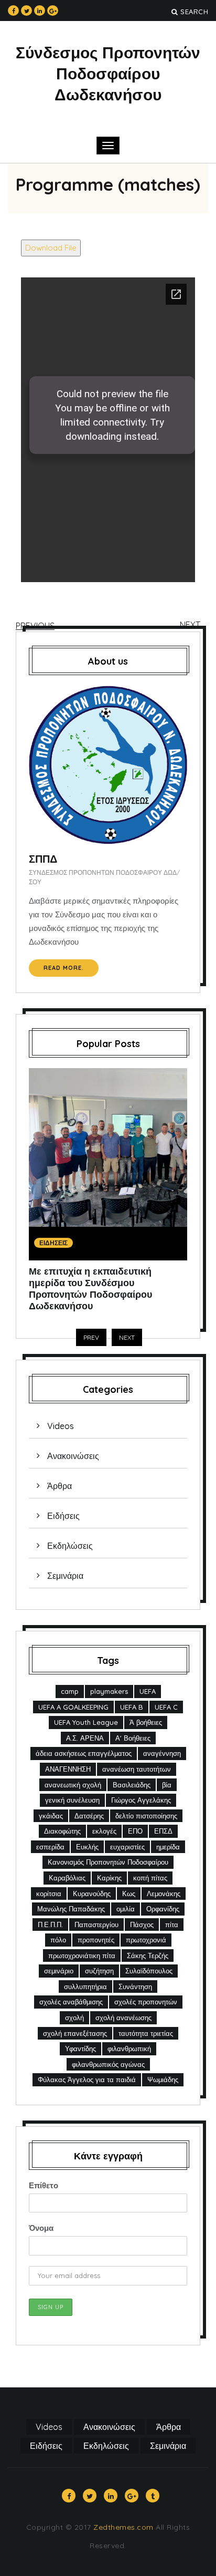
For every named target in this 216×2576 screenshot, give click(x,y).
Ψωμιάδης (163, 2080)
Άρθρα (60, 1486)
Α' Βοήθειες (133, 1738)
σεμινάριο (59, 1971)
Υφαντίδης (80, 2049)
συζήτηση (99, 1971)
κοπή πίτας (150, 1878)
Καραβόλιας (67, 1878)
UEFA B (132, 1707)
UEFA (148, 1691)
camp (70, 1691)
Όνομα (41, 2228)
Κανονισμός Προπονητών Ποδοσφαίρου (108, 1862)
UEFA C (166, 1707)
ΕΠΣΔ (163, 1831)
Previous (35, 626)
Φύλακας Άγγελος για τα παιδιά (87, 2080)
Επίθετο (44, 2185)
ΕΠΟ (135, 1831)
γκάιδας (51, 1816)
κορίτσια (49, 1894)
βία (167, 1785)
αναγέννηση (162, 1753)
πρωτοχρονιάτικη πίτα (82, 1956)
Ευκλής (87, 1847)
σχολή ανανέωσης (123, 2018)
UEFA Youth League (86, 1722)
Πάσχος (142, 1925)
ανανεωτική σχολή (73, 1785)
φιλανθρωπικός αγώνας (108, 2064)
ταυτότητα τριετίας (146, 2033)
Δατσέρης (89, 1816)
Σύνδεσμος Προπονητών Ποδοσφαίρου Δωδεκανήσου (108, 74)
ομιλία (126, 1909)
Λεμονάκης (164, 1894)
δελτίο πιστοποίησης (146, 1816)
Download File (51, 248)
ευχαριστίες (127, 1847)
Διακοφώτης (62, 1831)
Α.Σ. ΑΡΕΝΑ (85, 1738)
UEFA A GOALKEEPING (73, 1707)
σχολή (74, 2018)
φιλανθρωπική (129, 2049)
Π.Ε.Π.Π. (50, 1925)
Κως (129, 1894)
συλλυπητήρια (85, 1987)
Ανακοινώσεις (73, 1456)
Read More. (64, 968)
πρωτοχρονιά (146, 1940)
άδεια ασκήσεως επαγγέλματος (84, 1753)
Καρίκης (109, 1878)
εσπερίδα (50, 1847)
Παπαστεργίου (96, 1925)
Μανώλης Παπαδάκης (71, 1909)
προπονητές (96, 1940)
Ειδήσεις (53, 1243)
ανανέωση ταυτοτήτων (137, 1769)
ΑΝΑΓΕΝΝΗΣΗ (68, 1769)
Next (190, 625)
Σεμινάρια (65, 1576)
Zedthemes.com (123, 2527)
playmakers (109, 1691)
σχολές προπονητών (146, 2002)
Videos (61, 1426)
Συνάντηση (135, 1987)
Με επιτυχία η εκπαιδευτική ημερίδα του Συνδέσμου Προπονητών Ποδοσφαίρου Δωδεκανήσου (90, 1289)
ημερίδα (168, 1847)
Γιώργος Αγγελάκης (141, 1800)
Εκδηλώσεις (70, 1546)
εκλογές (104, 1831)
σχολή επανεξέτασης (75, 2033)
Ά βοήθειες (146, 1722)
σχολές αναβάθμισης (71, 2002)
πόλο (58, 1940)
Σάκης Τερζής (148, 1956)
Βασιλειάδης (132, 1785)
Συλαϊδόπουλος (149, 1971)
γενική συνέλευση (72, 1800)
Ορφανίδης (163, 1909)
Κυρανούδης (92, 1894)
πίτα (172, 1925)
